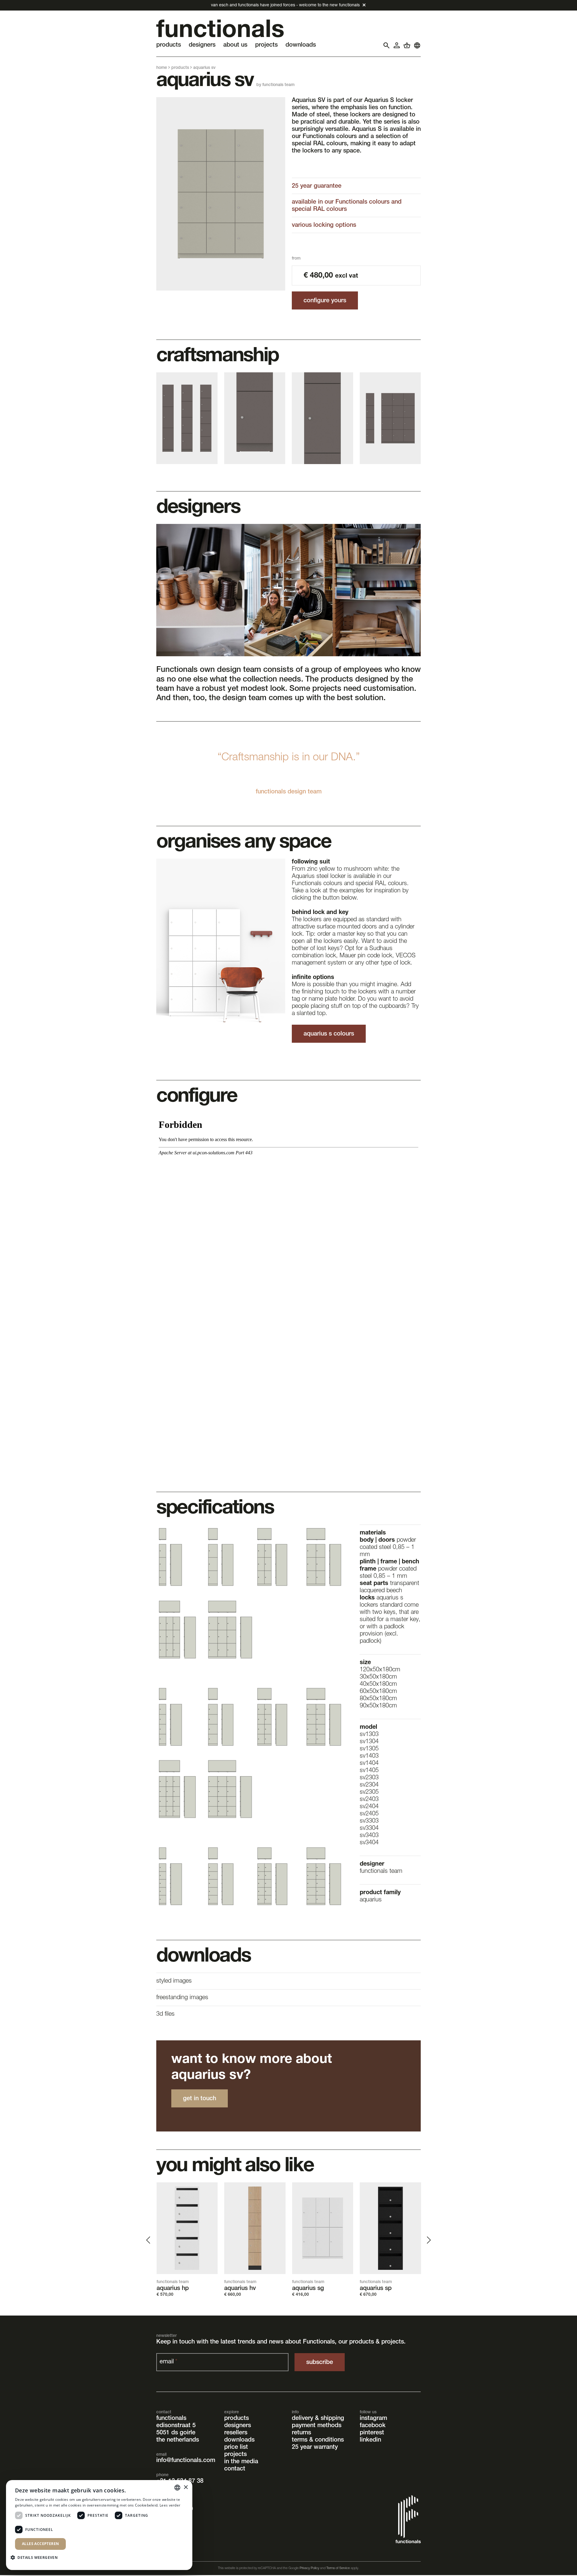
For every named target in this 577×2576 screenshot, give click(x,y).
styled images (174, 1981)
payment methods (317, 2426)
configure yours (325, 301)
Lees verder (170, 2505)
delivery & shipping (318, 2419)
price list (236, 2448)
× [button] (186, 2487)
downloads (239, 2440)
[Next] (428, 2240)
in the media (241, 2462)
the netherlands (178, 2440)
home (162, 68)
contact (235, 2469)
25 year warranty (315, 2448)
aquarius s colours (329, 1034)
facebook (373, 2426)
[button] (36, 2557)
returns (301, 2433)
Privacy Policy (309, 2568)
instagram (373, 2419)
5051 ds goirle (176, 2433)
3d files (165, 2014)
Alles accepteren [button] (40, 2544)
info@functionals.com (186, 2461)
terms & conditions (318, 2440)
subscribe (320, 2363)
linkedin (370, 2440)
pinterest (372, 2433)
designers (238, 2426)
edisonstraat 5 (176, 2426)
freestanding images (182, 1998)
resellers (236, 2433)
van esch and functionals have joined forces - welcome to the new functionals (285, 5)
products (180, 68)
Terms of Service (338, 2568)
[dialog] (99, 2525)
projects (235, 2455)
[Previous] (149, 2240)
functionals (171, 2419)
